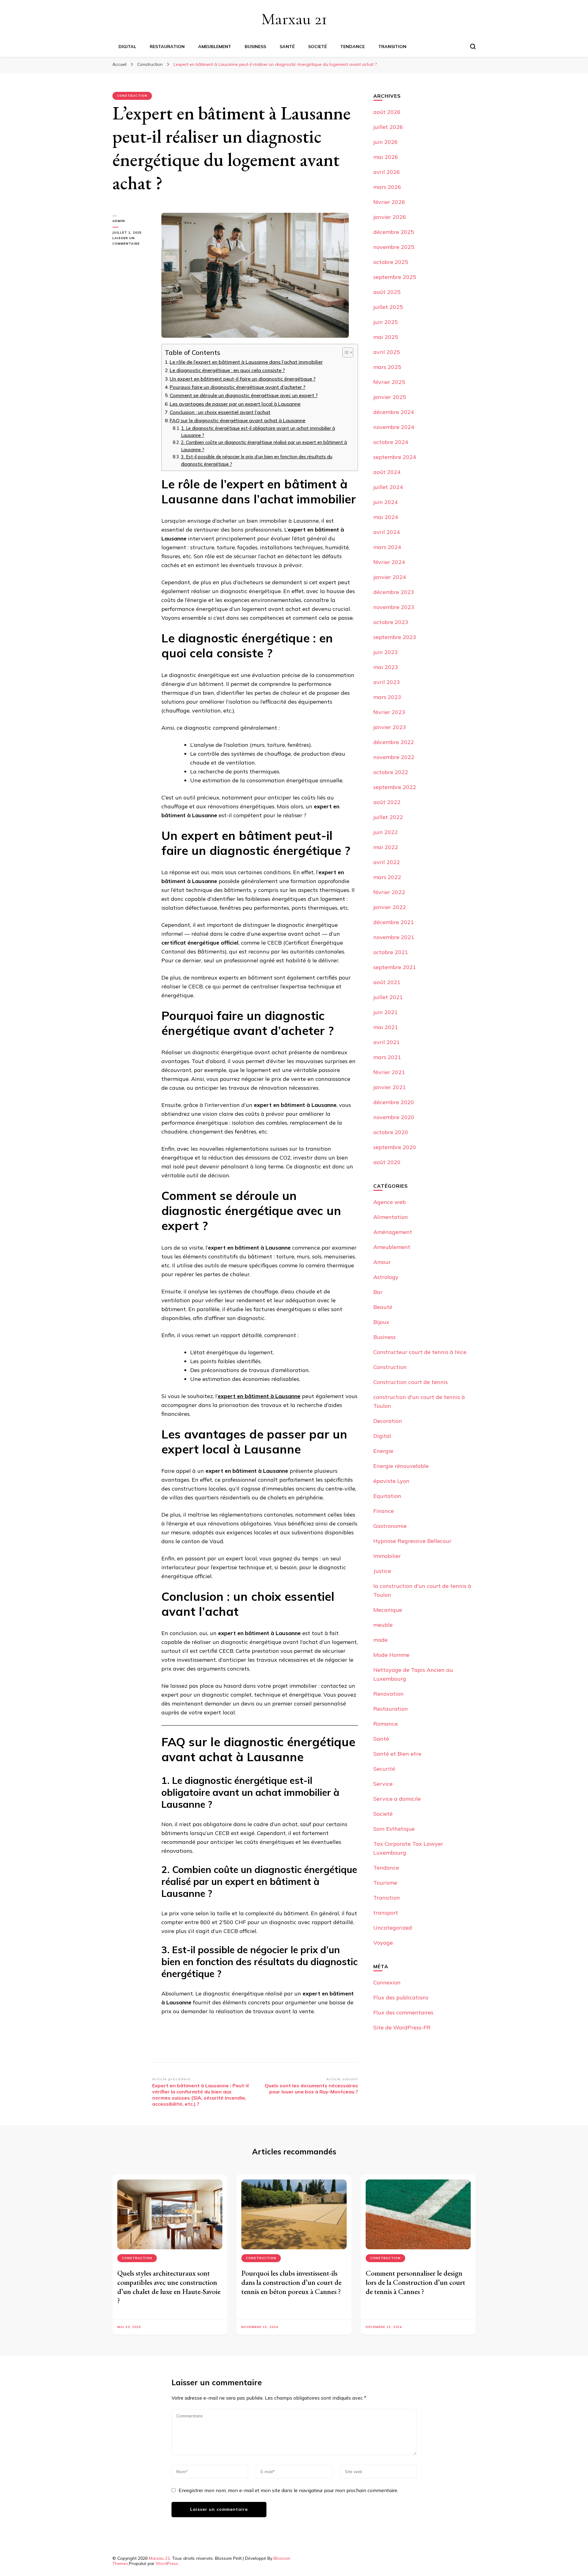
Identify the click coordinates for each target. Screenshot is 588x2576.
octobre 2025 (391, 262)
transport (386, 1913)
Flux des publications (401, 1997)
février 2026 (389, 202)
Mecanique (388, 1610)
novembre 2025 (394, 247)
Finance (384, 1511)
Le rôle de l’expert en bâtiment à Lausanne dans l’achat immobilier (246, 362)
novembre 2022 (394, 757)
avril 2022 (387, 862)
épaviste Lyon (391, 1481)
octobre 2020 (391, 1132)
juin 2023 (386, 652)
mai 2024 (386, 517)
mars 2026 (387, 187)
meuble (383, 1625)
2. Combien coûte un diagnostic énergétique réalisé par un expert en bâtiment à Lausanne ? (264, 446)
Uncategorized (393, 1928)
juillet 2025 (388, 307)
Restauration (167, 47)
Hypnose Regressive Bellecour (412, 1541)
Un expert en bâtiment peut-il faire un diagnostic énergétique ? (243, 379)
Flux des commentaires (403, 2012)
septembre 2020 (395, 1147)
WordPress (167, 2563)
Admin (119, 221)
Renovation (388, 1694)
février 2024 (389, 562)
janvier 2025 (390, 397)
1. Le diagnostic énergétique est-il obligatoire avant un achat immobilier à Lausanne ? (258, 432)
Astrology (386, 1277)
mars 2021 (387, 1057)
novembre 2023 (394, 607)
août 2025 (387, 292)
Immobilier (387, 1556)
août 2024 (387, 472)
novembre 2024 (394, 427)
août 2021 (387, 982)
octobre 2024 (391, 442)
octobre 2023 (391, 622)
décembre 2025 (394, 232)
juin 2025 (386, 322)
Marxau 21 (294, 19)
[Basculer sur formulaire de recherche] (473, 47)
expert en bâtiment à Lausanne (259, 1396)
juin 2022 (386, 832)
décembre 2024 (394, 412)
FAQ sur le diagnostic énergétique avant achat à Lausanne (237, 420)
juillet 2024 (388, 487)
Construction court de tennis (411, 1382)
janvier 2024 (390, 577)
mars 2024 (387, 547)
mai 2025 (386, 337)
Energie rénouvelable (401, 1466)
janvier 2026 (390, 217)
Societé (317, 47)
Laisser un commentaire (132, 241)
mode (381, 1640)
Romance (386, 1724)
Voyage (383, 1943)
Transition (392, 47)
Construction (132, 96)
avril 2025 (387, 352)
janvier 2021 (390, 1087)
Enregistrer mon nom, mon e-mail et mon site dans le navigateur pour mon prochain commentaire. (288, 2490)
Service (383, 1784)
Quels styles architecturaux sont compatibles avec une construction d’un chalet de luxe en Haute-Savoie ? (169, 2287)
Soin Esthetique (394, 1829)
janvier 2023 (390, 727)
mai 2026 (386, 157)
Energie (383, 1451)
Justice (382, 1571)
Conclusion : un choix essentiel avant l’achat (220, 412)
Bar (378, 1292)
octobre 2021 (391, 952)
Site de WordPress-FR (402, 2027)
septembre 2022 (395, 787)
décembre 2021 (394, 922)
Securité (384, 1769)
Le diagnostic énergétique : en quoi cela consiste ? (227, 370)
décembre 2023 (394, 592)
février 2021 (389, 1072)
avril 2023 (387, 682)
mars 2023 (387, 697)
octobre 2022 (391, 772)
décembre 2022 (394, 742)
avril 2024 (387, 532)
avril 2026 (387, 172)
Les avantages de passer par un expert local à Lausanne (235, 404)
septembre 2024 (395, 457)
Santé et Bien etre (397, 1754)
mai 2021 (386, 1027)
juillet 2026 (388, 127)
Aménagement (393, 1232)
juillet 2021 (388, 997)
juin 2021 (386, 1012)
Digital (127, 47)
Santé (287, 47)
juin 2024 (386, 502)
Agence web (390, 1202)
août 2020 (387, 1162)
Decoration (388, 1421)
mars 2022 (387, 877)
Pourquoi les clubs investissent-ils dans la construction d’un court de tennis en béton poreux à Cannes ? (291, 2282)
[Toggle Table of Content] (345, 352)
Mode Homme (391, 1655)
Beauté (383, 1307)
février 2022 (389, 892)
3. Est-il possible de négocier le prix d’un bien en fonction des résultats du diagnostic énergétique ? (257, 460)
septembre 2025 (395, 277)
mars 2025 (387, 367)
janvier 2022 (390, 907)
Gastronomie (390, 1526)
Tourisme (385, 1883)
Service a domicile (397, 1799)
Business (255, 47)
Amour (382, 1262)
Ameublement (215, 47)
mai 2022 (386, 847)
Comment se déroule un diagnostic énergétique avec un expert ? (244, 395)
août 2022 (387, 802)
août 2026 (387, 112)
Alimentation (391, 1217)
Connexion (387, 1982)
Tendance (352, 47)
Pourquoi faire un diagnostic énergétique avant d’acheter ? (237, 387)
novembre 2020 (394, 1117)
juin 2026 (386, 142)
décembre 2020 (394, 1102)
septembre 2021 (395, 967)
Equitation (387, 1496)
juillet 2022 (388, 817)
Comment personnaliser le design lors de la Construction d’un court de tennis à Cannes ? (415, 2282)
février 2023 (389, 712)
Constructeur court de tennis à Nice (420, 1352)
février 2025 (389, 382)
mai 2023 (386, 667)
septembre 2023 (395, 637)
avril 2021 (387, 1042)
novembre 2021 (394, 937)
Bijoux (381, 1322)
